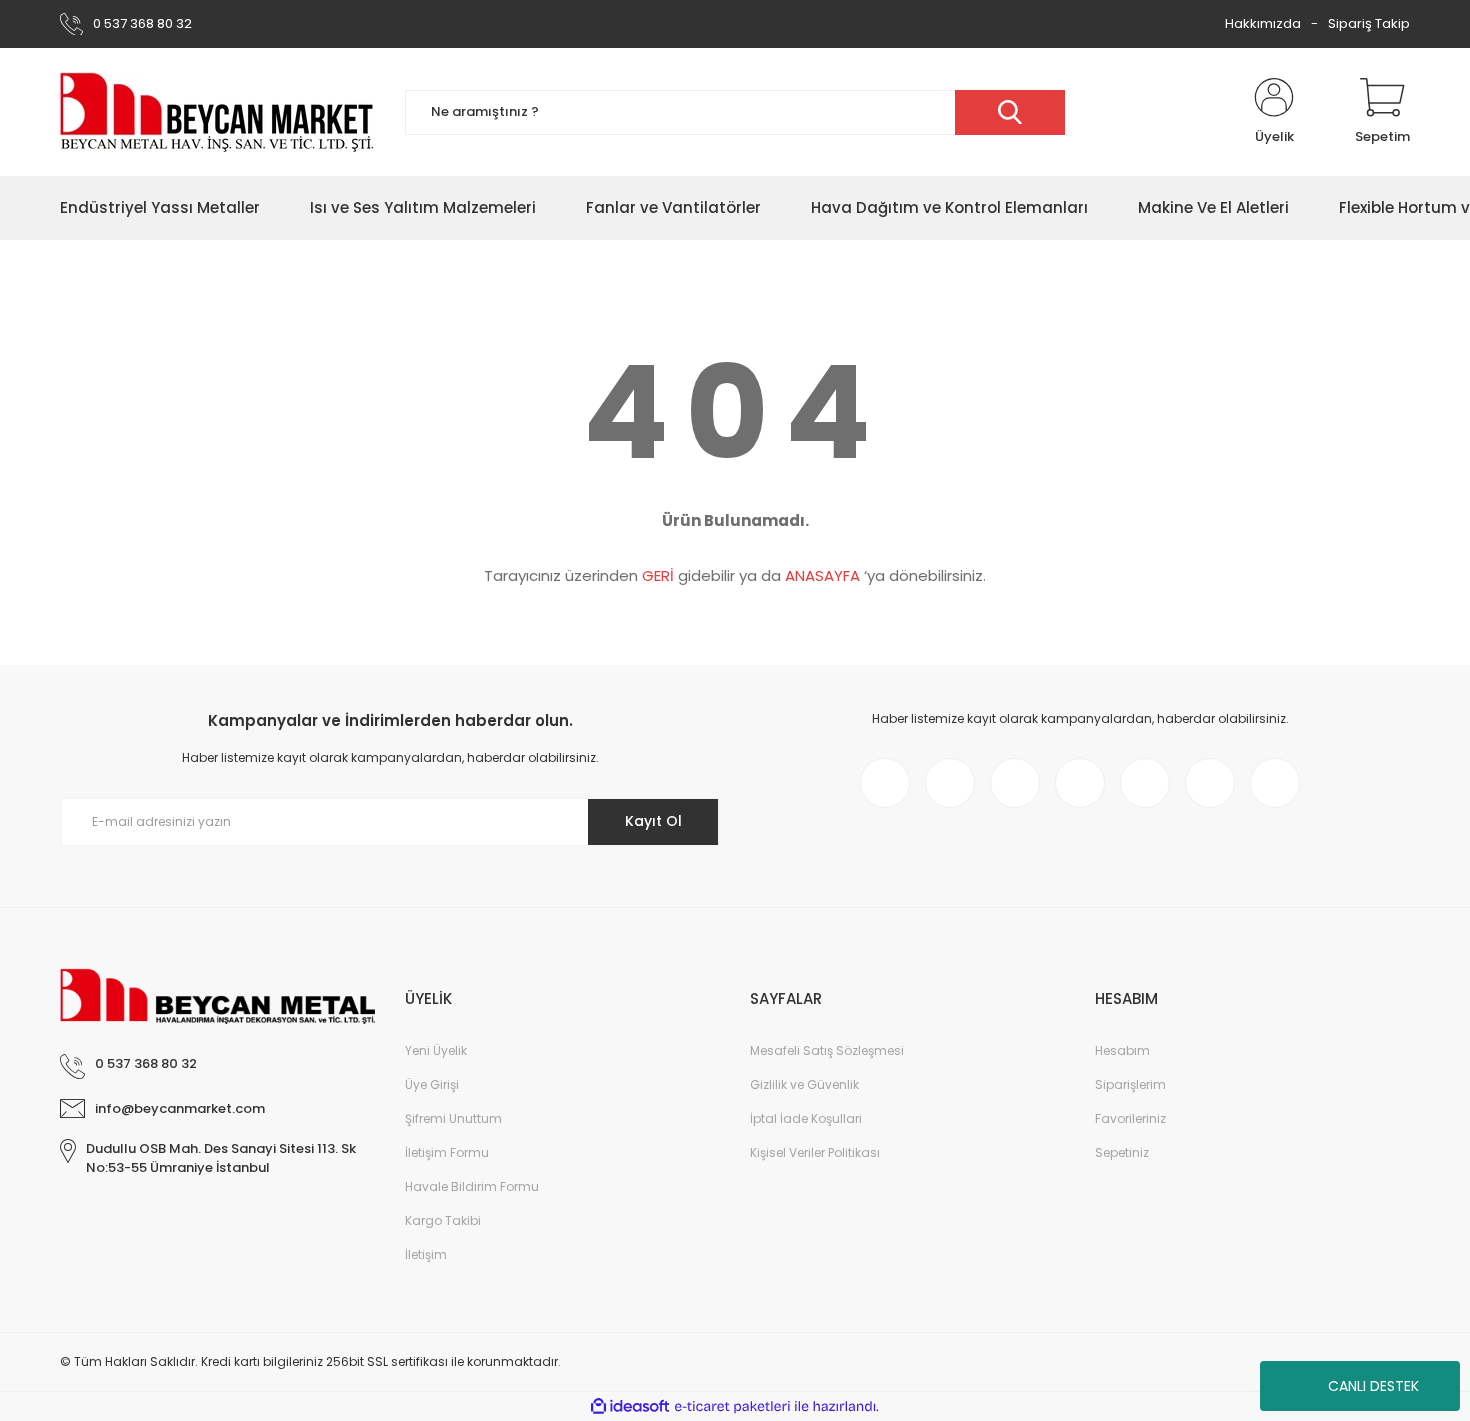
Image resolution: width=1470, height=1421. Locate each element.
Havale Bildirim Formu (472, 1186)
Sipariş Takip (1369, 23)
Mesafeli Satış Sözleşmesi (827, 1050)
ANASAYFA (822, 575)
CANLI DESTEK (1373, 1386)
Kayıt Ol (653, 821)
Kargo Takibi (443, 1220)
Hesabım (1122, 1050)
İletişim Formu (447, 1152)
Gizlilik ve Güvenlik (804, 1084)
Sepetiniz (1122, 1152)
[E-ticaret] (732, 1407)
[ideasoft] (630, 1406)
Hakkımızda (1263, 23)
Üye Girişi (432, 1084)
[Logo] (217, 112)
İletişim (426, 1254)
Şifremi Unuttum (453, 1118)
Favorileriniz (1130, 1118)
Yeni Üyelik (436, 1050)
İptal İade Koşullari (806, 1118)
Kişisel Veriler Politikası (815, 1152)
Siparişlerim (1130, 1084)
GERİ (658, 575)
